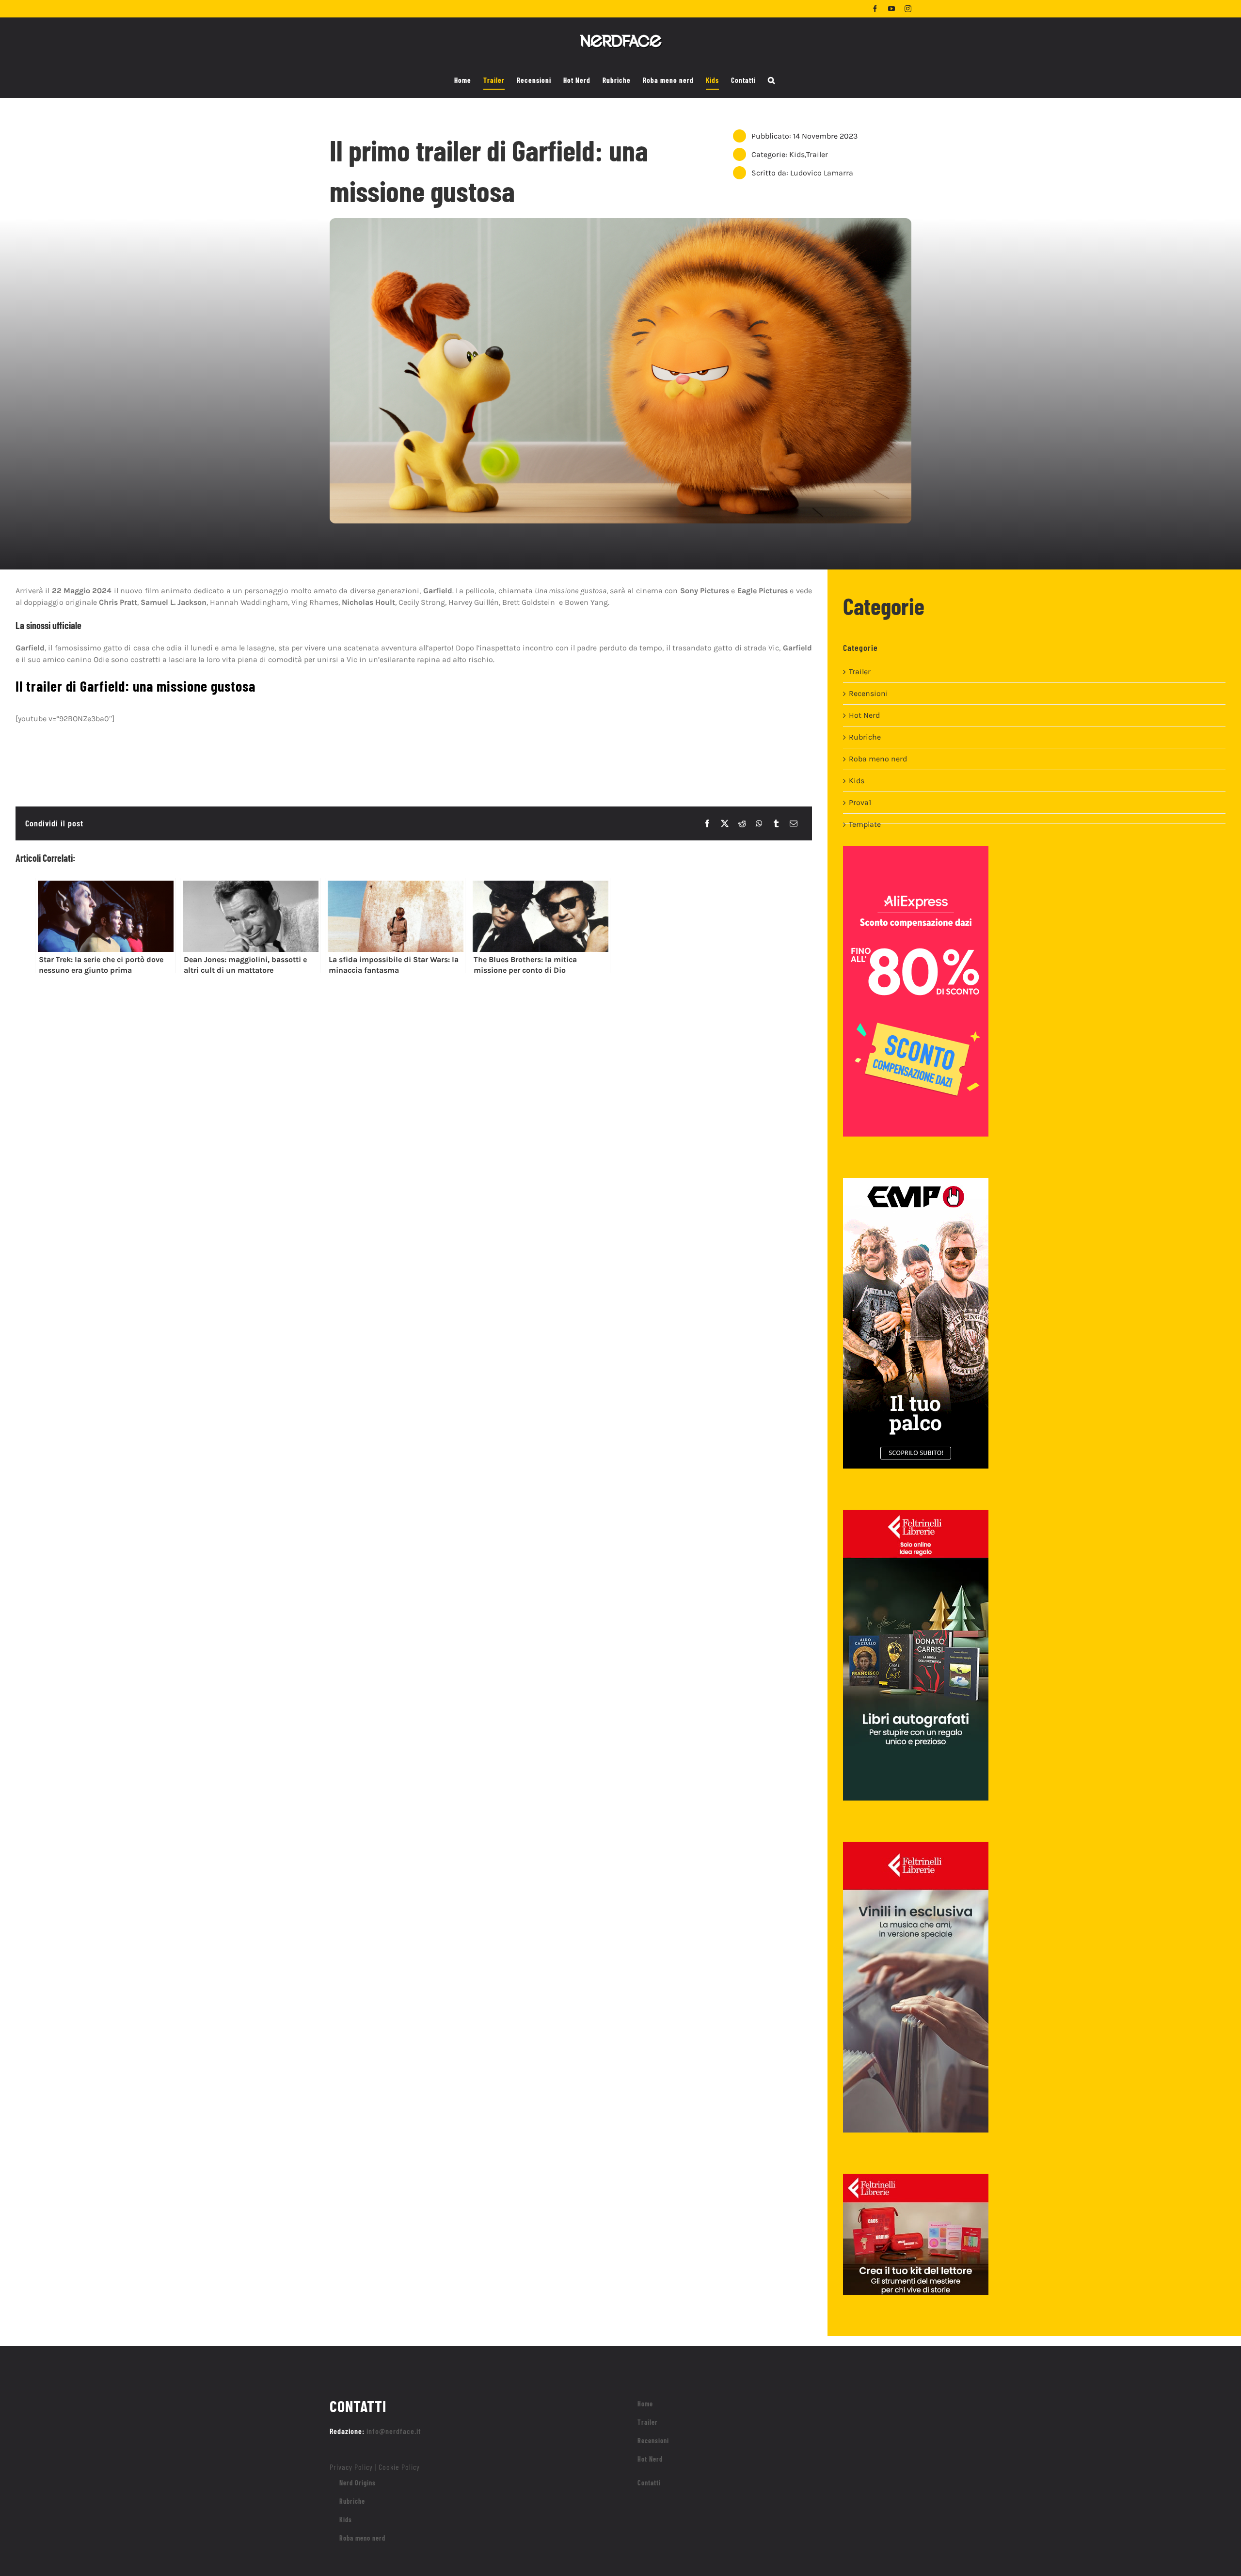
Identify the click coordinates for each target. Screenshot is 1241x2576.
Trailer (817, 154)
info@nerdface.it (394, 2431)
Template (865, 824)
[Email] (794, 823)
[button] (772, 80)
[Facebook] (707, 823)
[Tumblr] (776, 823)
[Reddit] (742, 823)
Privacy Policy (351, 2467)
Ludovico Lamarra (822, 173)
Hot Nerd (864, 715)
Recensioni (868, 693)
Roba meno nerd (878, 759)
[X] (725, 823)
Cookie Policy (399, 2467)
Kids (797, 154)
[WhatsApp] (759, 823)
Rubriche (865, 737)
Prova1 (860, 802)
